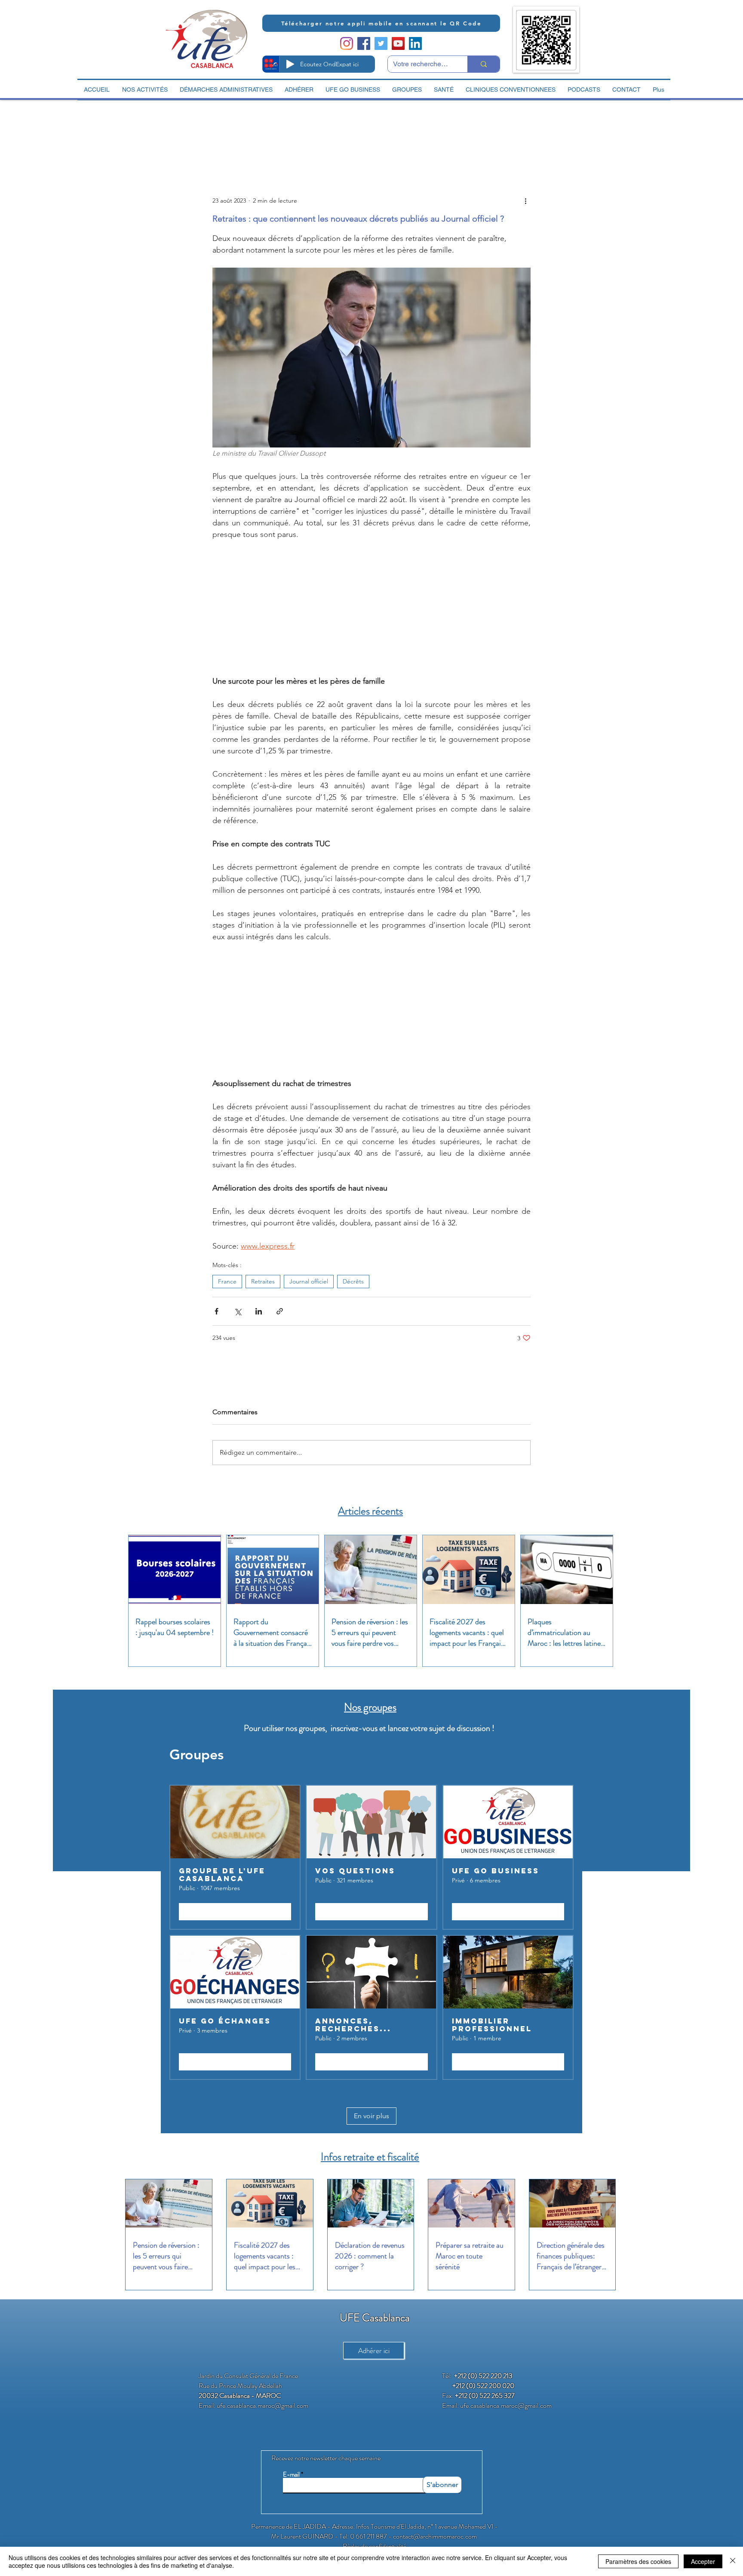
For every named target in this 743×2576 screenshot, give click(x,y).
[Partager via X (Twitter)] (238, 1306)
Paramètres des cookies (638, 2561)
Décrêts (353, 1276)
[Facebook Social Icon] (364, 43)
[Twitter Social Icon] (381, 43)
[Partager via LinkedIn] (259, 1306)
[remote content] (371, 607)
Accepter (703, 2561)
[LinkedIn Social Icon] (415, 43)
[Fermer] (733, 2561)
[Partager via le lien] (280, 1306)
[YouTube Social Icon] (398, 43)
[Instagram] (347, 43)
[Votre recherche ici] (484, 64)
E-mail (291, 2470)
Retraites (263, 1276)
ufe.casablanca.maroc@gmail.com (263, 2400)
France (227, 1276)
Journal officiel (309, 1276)
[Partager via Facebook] (216, 1306)
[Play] (290, 64)
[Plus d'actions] (525, 201)
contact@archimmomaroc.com (435, 2531)
